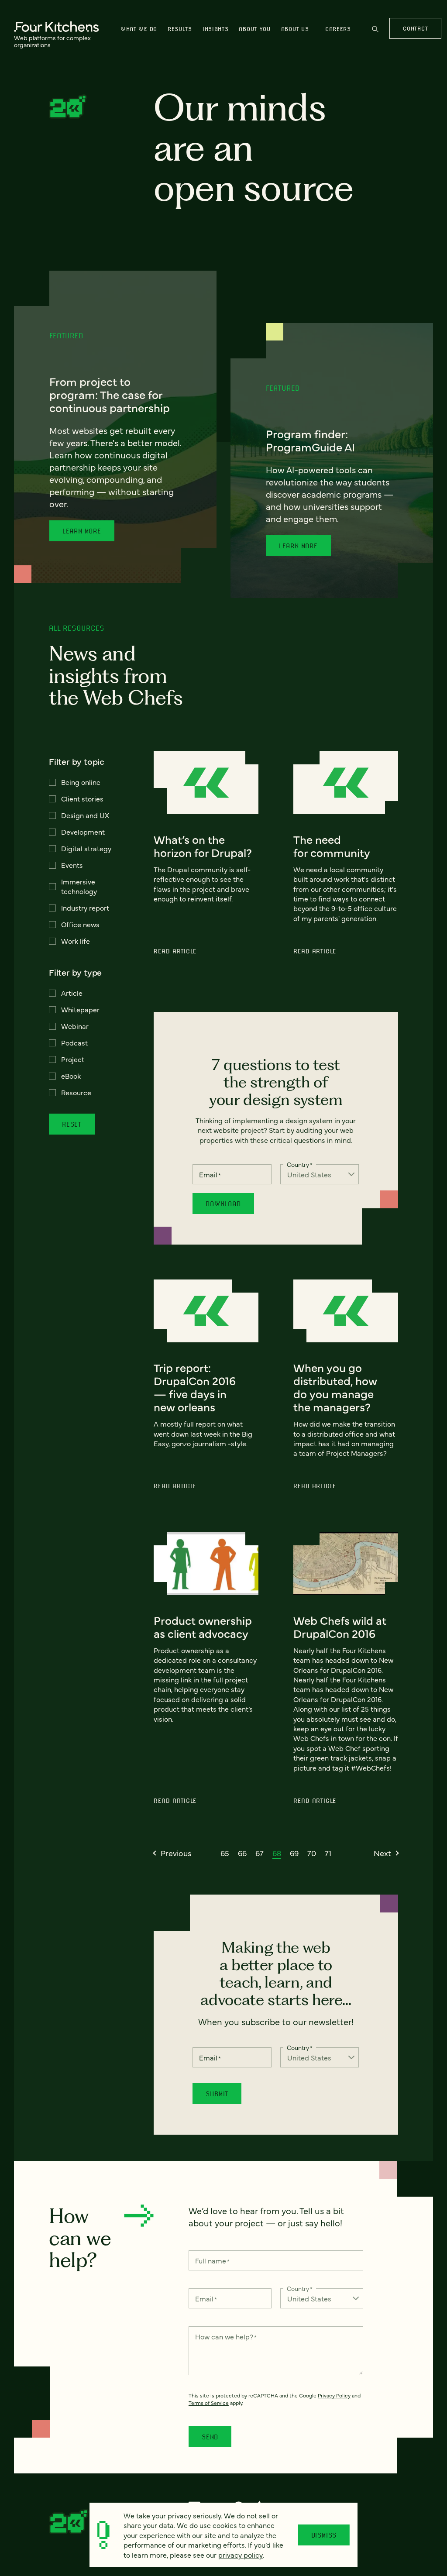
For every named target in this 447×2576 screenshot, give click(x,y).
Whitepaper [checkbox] (80, 1009)
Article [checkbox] (72, 993)
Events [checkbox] (72, 865)
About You (254, 29)
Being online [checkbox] (81, 782)
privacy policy (241, 2555)
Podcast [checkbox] (74, 1042)
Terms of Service (209, 2403)
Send (210, 2437)
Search (375, 33)
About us (295, 29)
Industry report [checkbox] (85, 908)
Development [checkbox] (83, 832)
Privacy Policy (334, 2395)
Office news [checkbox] (80, 924)
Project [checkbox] (73, 1059)
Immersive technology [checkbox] (79, 886)
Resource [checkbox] (76, 1092)
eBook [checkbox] (71, 1076)
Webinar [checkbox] (75, 1026)
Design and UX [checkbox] (85, 815)
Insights (216, 29)
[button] (172, 1853)
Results (180, 29)
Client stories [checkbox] (82, 798)
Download (223, 1204)
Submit (217, 2094)
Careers (338, 29)
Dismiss (324, 2535)
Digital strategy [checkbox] (86, 848)
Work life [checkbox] (76, 941)
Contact (415, 28)
